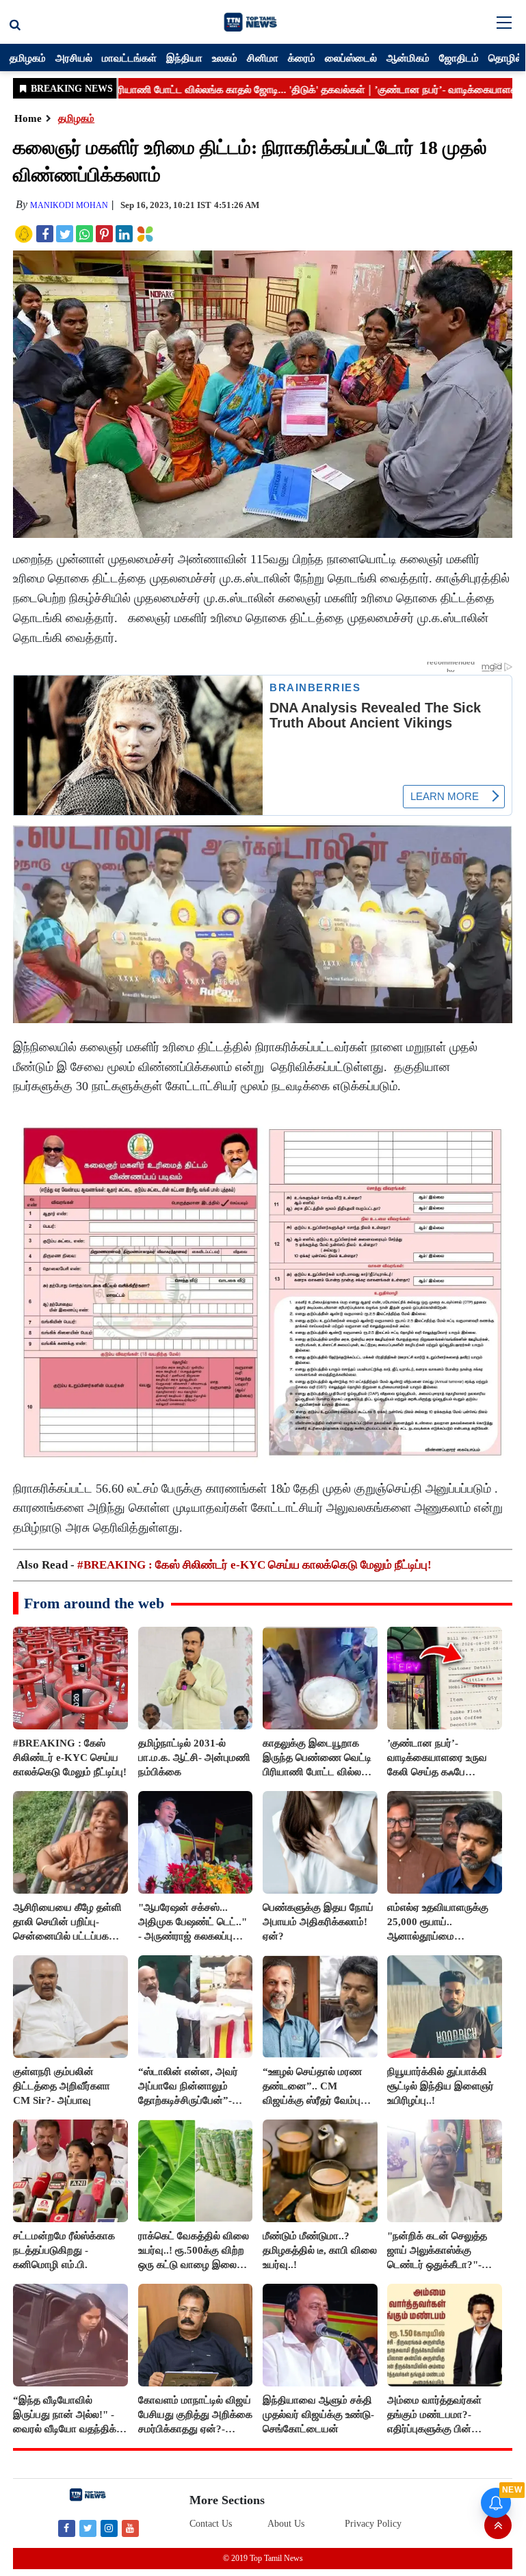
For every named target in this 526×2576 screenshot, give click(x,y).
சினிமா (263, 57)
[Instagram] (109, 2528)
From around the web (94, 1603)
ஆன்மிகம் (408, 57)
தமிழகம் (28, 57)
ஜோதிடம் (459, 57)
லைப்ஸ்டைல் (351, 57)
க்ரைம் (302, 57)
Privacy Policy (373, 2524)
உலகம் (225, 57)
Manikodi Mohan (69, 205)
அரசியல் (74, 57)
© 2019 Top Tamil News (263, 2558)
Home (28, 118)
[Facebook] (67, 2528)
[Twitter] (88, 2528)
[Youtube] (130, 2528)
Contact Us (211, 2524)
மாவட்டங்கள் (129, 57)
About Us (286, 2524)
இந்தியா (184, 57)
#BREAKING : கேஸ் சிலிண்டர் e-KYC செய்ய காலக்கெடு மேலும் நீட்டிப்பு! (254, 1565)
